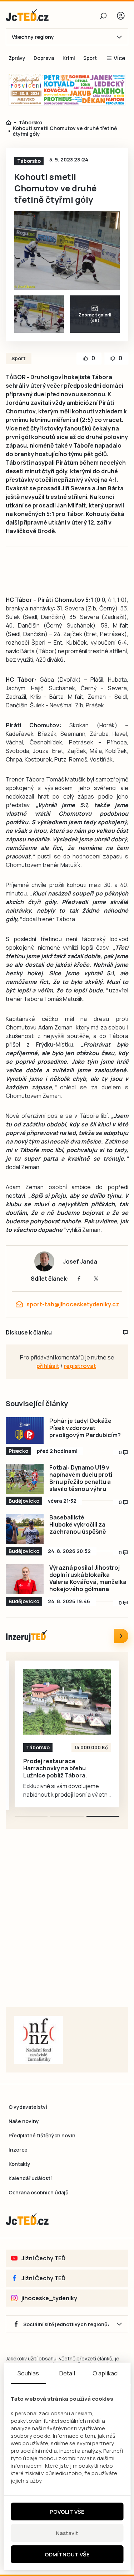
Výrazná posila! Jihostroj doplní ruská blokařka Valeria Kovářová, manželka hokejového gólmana (88, 1578)
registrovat (80, 1366)
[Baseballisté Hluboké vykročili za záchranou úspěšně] (25, 1529)
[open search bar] (103, 16)
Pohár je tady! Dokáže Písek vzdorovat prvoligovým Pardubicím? (85, 1428)
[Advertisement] (67, 1927)
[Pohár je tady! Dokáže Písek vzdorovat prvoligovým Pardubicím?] (25, 1431)
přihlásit (48, 1366)
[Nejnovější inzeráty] (121, 1636)
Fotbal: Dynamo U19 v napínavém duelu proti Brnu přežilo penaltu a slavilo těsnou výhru (81, 1478)
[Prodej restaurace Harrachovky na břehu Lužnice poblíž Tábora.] (67, 1702)
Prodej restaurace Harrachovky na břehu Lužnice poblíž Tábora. (55, 1768)
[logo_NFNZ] (39, 2040)
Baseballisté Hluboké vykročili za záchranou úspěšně (78, 1524)
